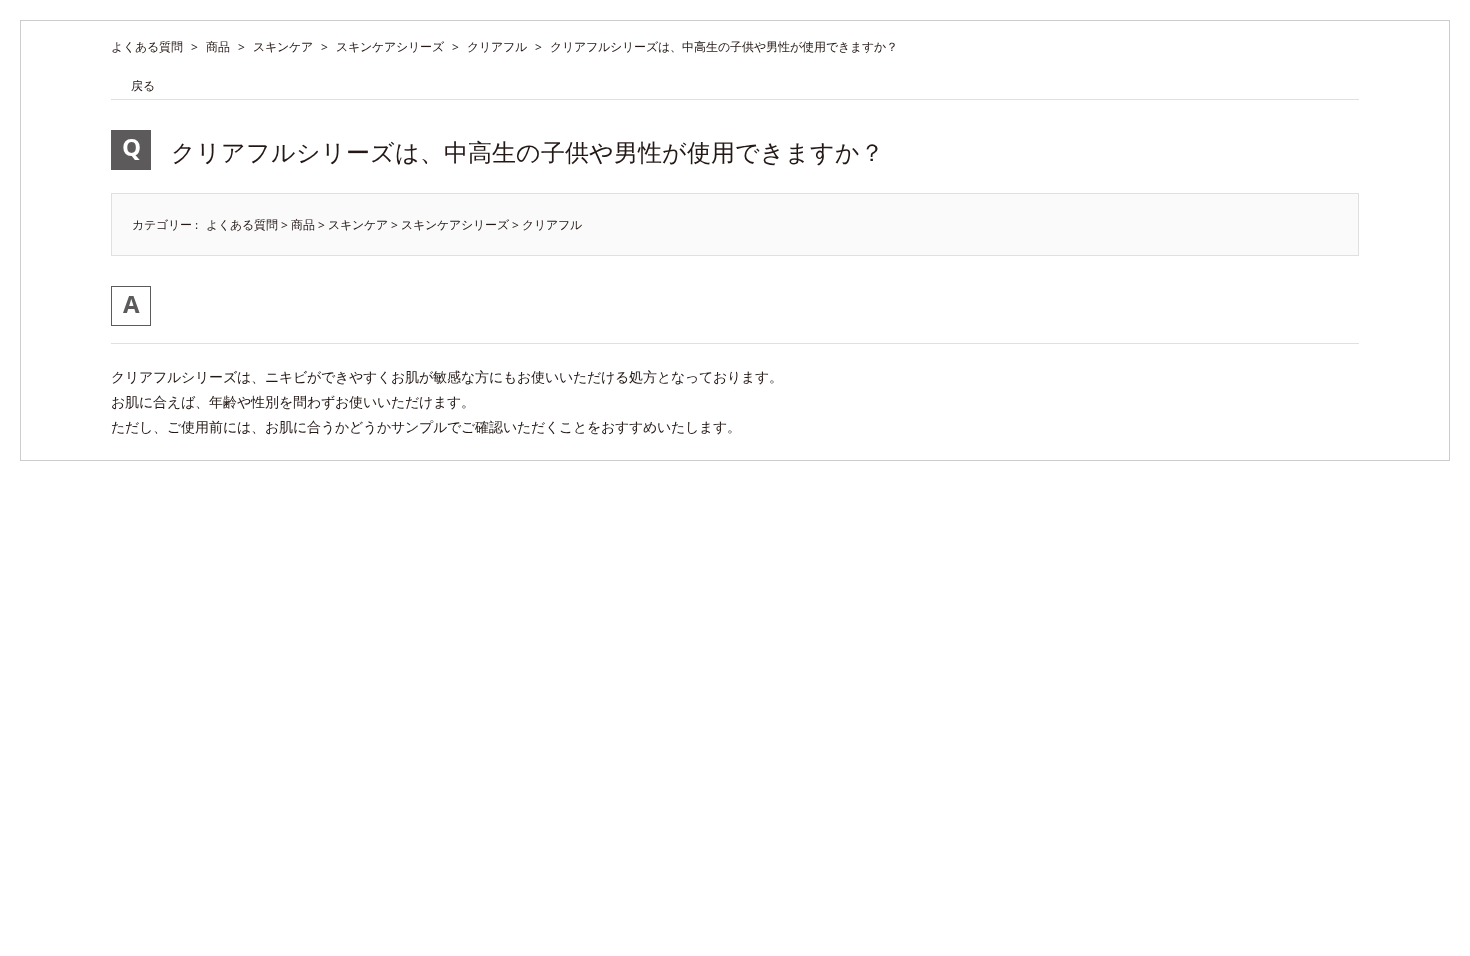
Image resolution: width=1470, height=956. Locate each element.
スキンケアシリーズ (390, 46)
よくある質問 (147, 46)
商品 (218, 46)
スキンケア (283, 46)
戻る (143, 85)
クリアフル (497, 46)
